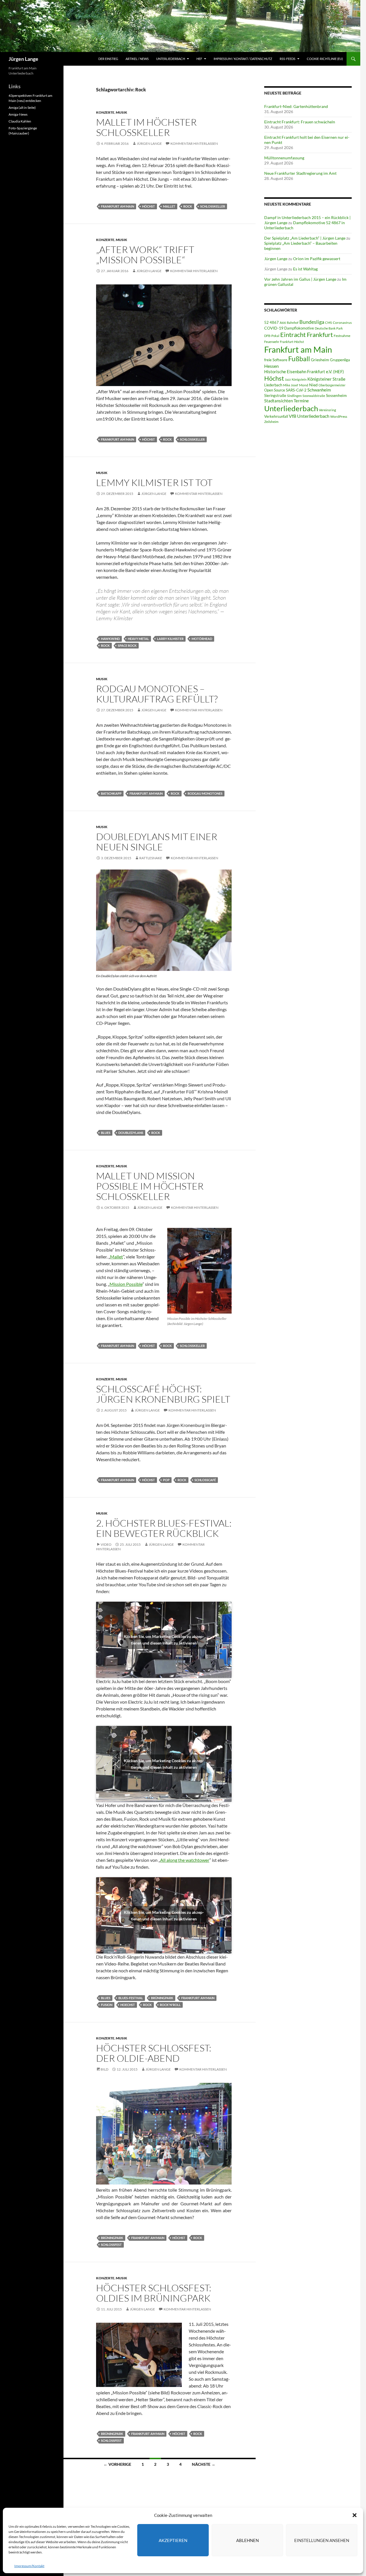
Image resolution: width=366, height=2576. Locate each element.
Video (106, 1544)
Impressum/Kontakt (29, 2566)
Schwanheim (319, 390)
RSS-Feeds (288, 59)
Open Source (275, 390)
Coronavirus (342, 323)
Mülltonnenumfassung (284, 158)
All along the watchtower (185, 1860)
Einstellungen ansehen (322, 2540)
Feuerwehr (272, 342)
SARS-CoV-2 (296, 390)
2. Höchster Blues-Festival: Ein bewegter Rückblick (164, 1528)
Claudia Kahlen (20, 121)
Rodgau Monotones (205, 793)
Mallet (169, 206)
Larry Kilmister (170, 639)
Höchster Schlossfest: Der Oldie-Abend (154, 2053)
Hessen (271, 366)
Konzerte (105, 112)
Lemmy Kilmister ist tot (154, 482)
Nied (313, 385)
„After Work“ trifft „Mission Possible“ (145, 255)
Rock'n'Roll (170, 2005)
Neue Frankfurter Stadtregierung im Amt (300, 173)
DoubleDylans (131, 1133)
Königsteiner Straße (326, 379)
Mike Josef (291, 385)
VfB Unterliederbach (309, 416)
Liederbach (273, 385)
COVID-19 (274, 328)
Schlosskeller (213, 206)
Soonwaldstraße (314, 396)
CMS (329, 323)
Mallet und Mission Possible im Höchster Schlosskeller (150, 1186)
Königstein (299, 379)
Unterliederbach (171, 59)
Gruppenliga (340, 360)
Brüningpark (162, 1998)
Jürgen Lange (23, 59)
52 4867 (271, 322)
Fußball (299, 359)
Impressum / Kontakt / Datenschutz (243, 59)
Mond (304, 385)
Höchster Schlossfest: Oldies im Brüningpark (154, 2293)
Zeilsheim (271, 422)
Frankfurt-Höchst (292, 342)
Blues (106, 1133)
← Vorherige (117, 2464)
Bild (105, 2069)
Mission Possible (126, 1284)
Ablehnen (247, 2540)
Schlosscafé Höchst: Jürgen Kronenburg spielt (163, 1394)
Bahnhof (293, 323)
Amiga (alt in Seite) (22, 108)
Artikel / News (137, 59)
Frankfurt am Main (118, 206)
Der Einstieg (108, 59)
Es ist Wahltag (305, 269)
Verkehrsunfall (276, 416)
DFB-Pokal (272, 336)
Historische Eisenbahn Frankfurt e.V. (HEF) (304, 372)
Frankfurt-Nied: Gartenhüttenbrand (296, 106)
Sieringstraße (275, 395)
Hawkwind (110, 639)
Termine (301, 401)
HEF (199, 59)
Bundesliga (312, 322)
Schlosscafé (205, 1480)
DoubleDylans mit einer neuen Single (157, 842)
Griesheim (320, 360)
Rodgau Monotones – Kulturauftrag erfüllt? (157, 694)
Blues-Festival (131, 1998)
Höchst (149, 206)
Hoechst (128, 2005)
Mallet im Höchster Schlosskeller (146, 127)
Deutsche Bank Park (329, 328)
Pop (166, 1480)
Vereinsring (327, 410)
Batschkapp (111, 793)
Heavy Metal (138, 639)
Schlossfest (111, 2245)
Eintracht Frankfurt (307, 335)
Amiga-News (18, 114)
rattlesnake (151, 858)
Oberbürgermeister (332, 385)
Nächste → (204, 2464)
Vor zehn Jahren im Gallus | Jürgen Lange (300, 279)
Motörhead (202, 639)
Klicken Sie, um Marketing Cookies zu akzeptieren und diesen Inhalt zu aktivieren (164, 1640)
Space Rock (127, 645)
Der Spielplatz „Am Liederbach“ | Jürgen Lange (305, 238)
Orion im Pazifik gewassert (317, 259)
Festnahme (342, 336)
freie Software (276, 360)
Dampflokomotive (299, 328)
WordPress (339, 416)
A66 (283, 323)
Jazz (288, 379)
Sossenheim (336, 395)
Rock (188, 206)
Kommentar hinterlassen (194, 143)
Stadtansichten (279, 401)
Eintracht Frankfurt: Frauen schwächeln (300, 122)
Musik (122, 112)
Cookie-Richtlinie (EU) (325, 59)
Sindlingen (294, 396)
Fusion (107, 2005)
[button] (355, 2515)
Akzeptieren (173, 2540)
